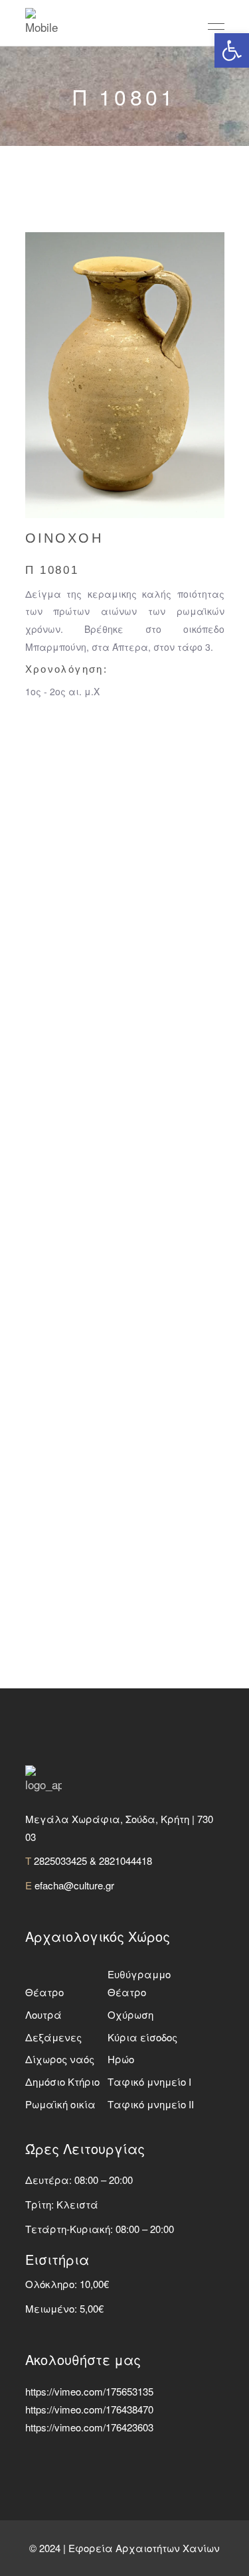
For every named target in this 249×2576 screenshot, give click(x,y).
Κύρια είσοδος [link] (142, 2037)
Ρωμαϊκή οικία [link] (60, 2104)
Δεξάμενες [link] (53, 2037)
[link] (232, 50)
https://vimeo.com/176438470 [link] (89, 2409)
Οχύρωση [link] (130, 2014)
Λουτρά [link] (43, 2014)
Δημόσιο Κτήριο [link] (62, 2081)
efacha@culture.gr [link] (74, 1885)
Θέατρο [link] (44, 1992)
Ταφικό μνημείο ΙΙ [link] (151, 2104)
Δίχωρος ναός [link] (60, 2059)
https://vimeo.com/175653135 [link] (89, 2391)
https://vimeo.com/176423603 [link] (89, 2427)
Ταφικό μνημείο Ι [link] (149, 2081)
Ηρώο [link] (121, 2059)
